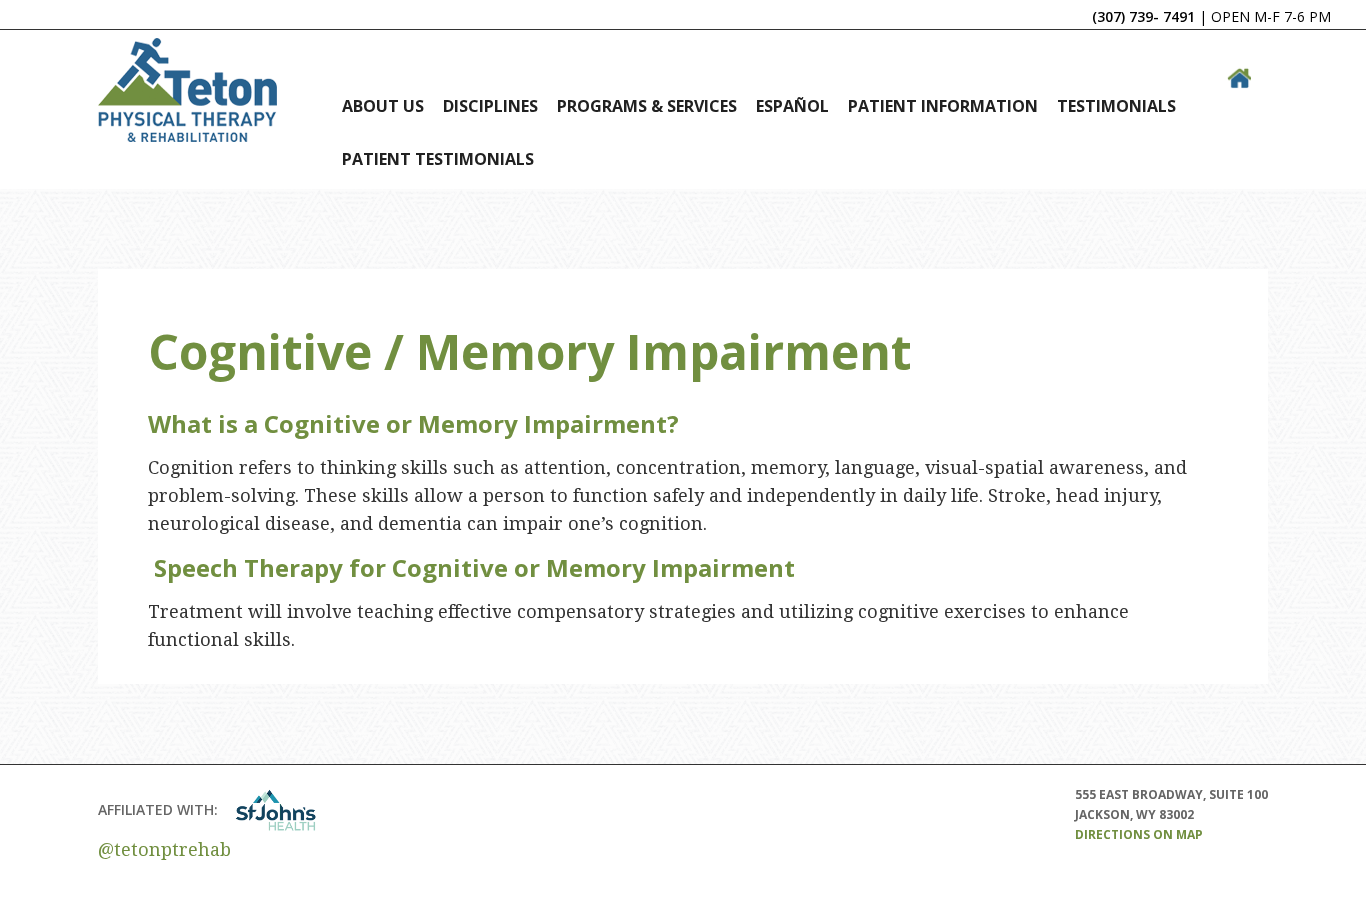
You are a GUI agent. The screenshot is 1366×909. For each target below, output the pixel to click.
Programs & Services (647, 106)
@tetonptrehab (164, 849)
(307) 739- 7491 (1143, 16)
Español (792, 106)
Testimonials (1116, 106)
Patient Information (943, 106)
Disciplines (490, 106)
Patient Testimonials (438, 159)
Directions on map (1139, 834)
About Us (383, 106)
